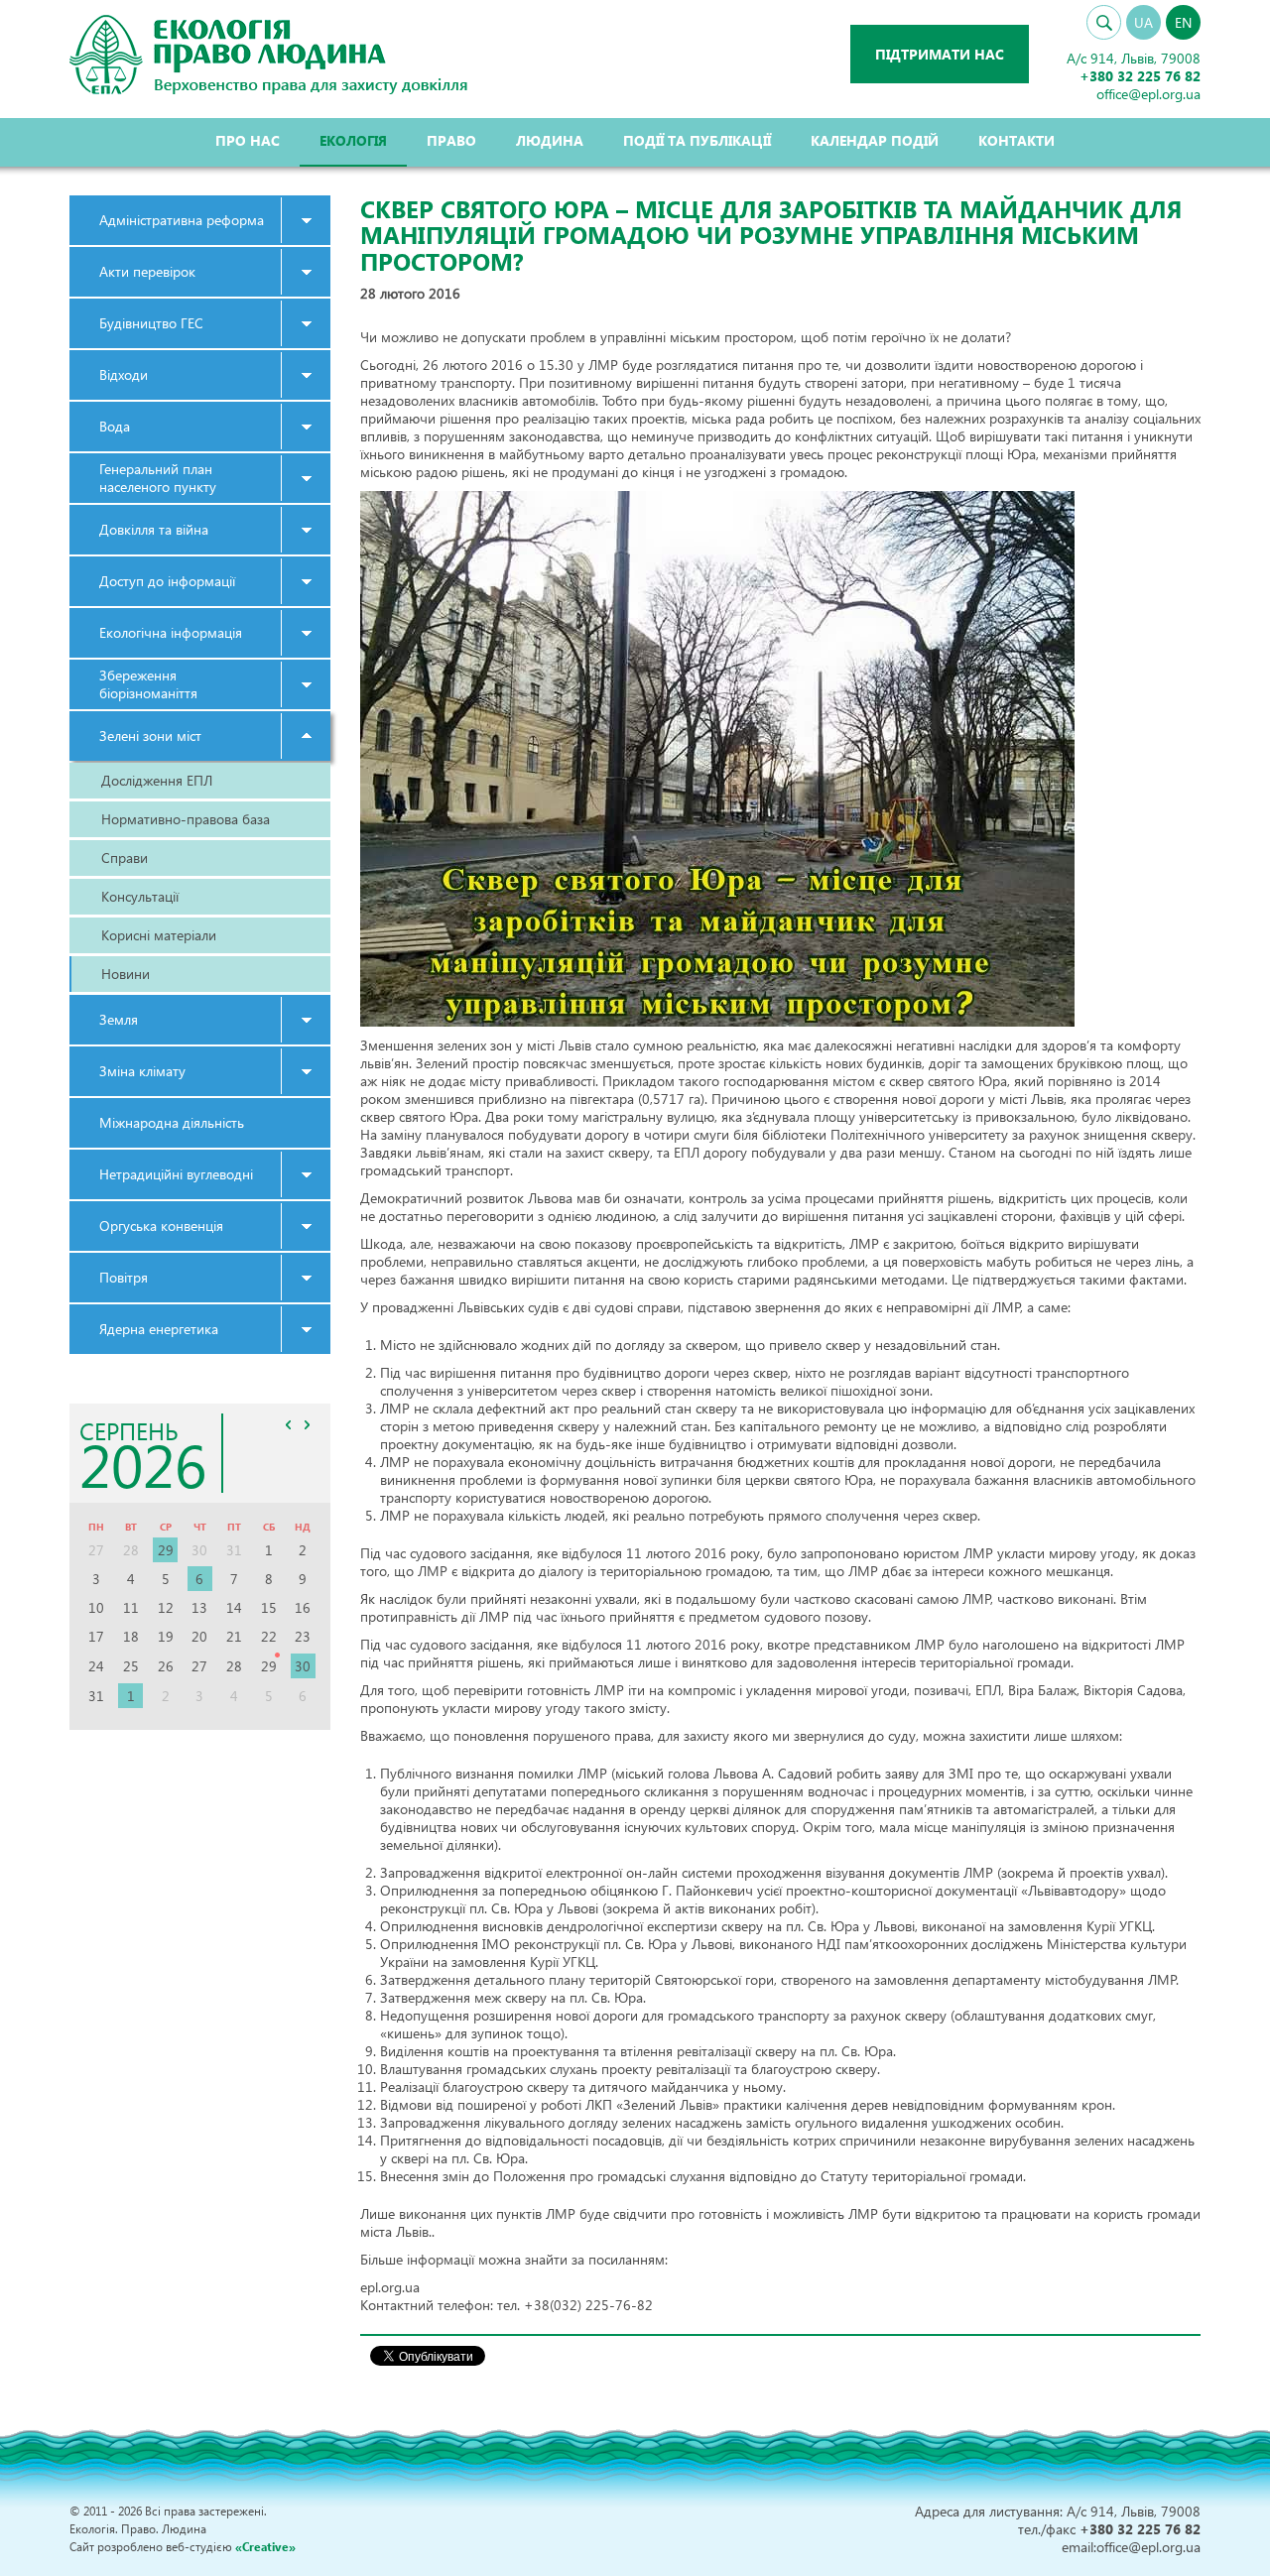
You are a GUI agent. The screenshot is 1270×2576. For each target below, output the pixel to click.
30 (303, 1666)
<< (289, 1424)
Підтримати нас (940, 54)
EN (1183, 22)
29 (166, 1550)
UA (1143, 22)
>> (308, 1424)
